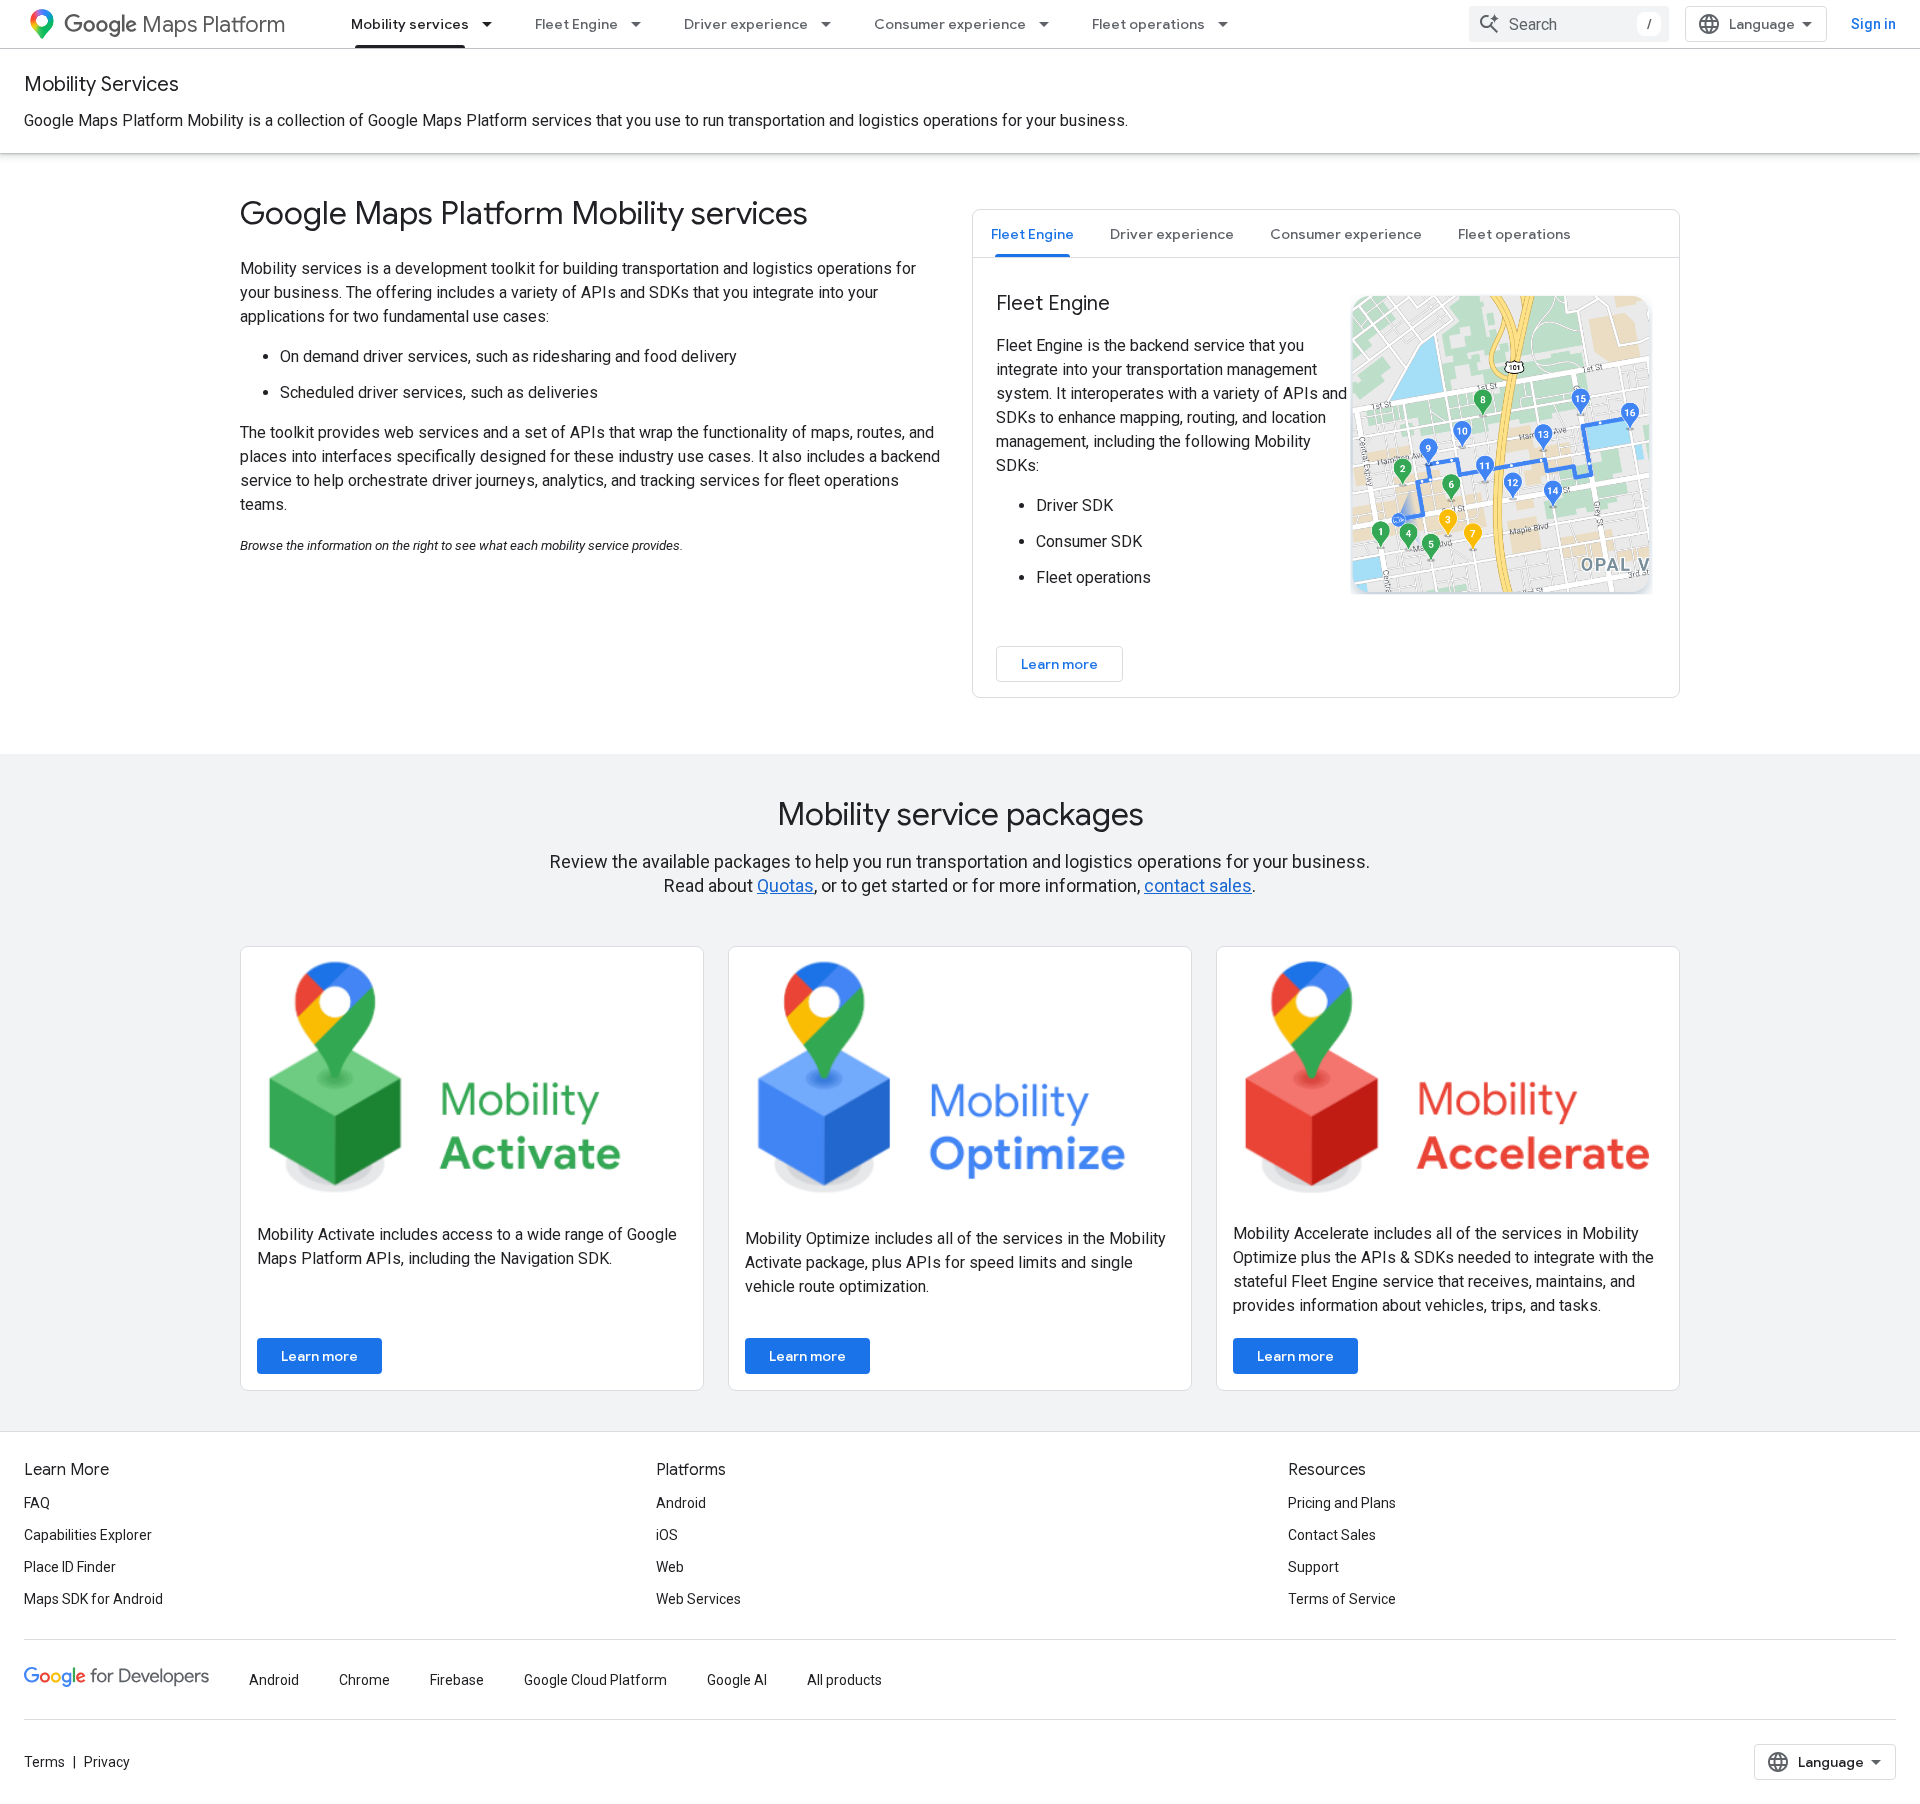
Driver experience (746, 24)
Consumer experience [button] (1346, 234)
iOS (667, 1535)
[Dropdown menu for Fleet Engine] (642, 24)
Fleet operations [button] (1514, 234)
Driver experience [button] (1172, 234)
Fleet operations (1148, 24)
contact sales (1198, 885)
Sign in (1873, 24)
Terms (44, 1762)
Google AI (737, 1680)
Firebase (457, 1680)
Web (670, 1567)
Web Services (698, 1599)
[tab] (1032, 233)
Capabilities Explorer (88, 1535)
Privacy (107, 1762)
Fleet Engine (576, 24)
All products (844, 1680)
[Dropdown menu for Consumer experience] (1050, 24)
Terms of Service (1342, 1599)
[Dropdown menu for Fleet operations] (1229, 24)
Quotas (785, 885)
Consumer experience (950, 24)
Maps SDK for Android (93, 1599)
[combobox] (1569, 24)
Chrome (364, 1680)
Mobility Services (101, 84)
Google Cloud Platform (595, 1680)
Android (681, 1503)
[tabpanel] (1326, 486)
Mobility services (410, 24)
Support (1313, 1567)
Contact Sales (1332, 1535)
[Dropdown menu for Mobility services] (493, 24)
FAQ (37, 1503)
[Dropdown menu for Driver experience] (832, 24)
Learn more (1059, 664)
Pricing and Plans (1342, 1503)
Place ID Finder (70, 1567)
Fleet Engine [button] (1032, 234)
